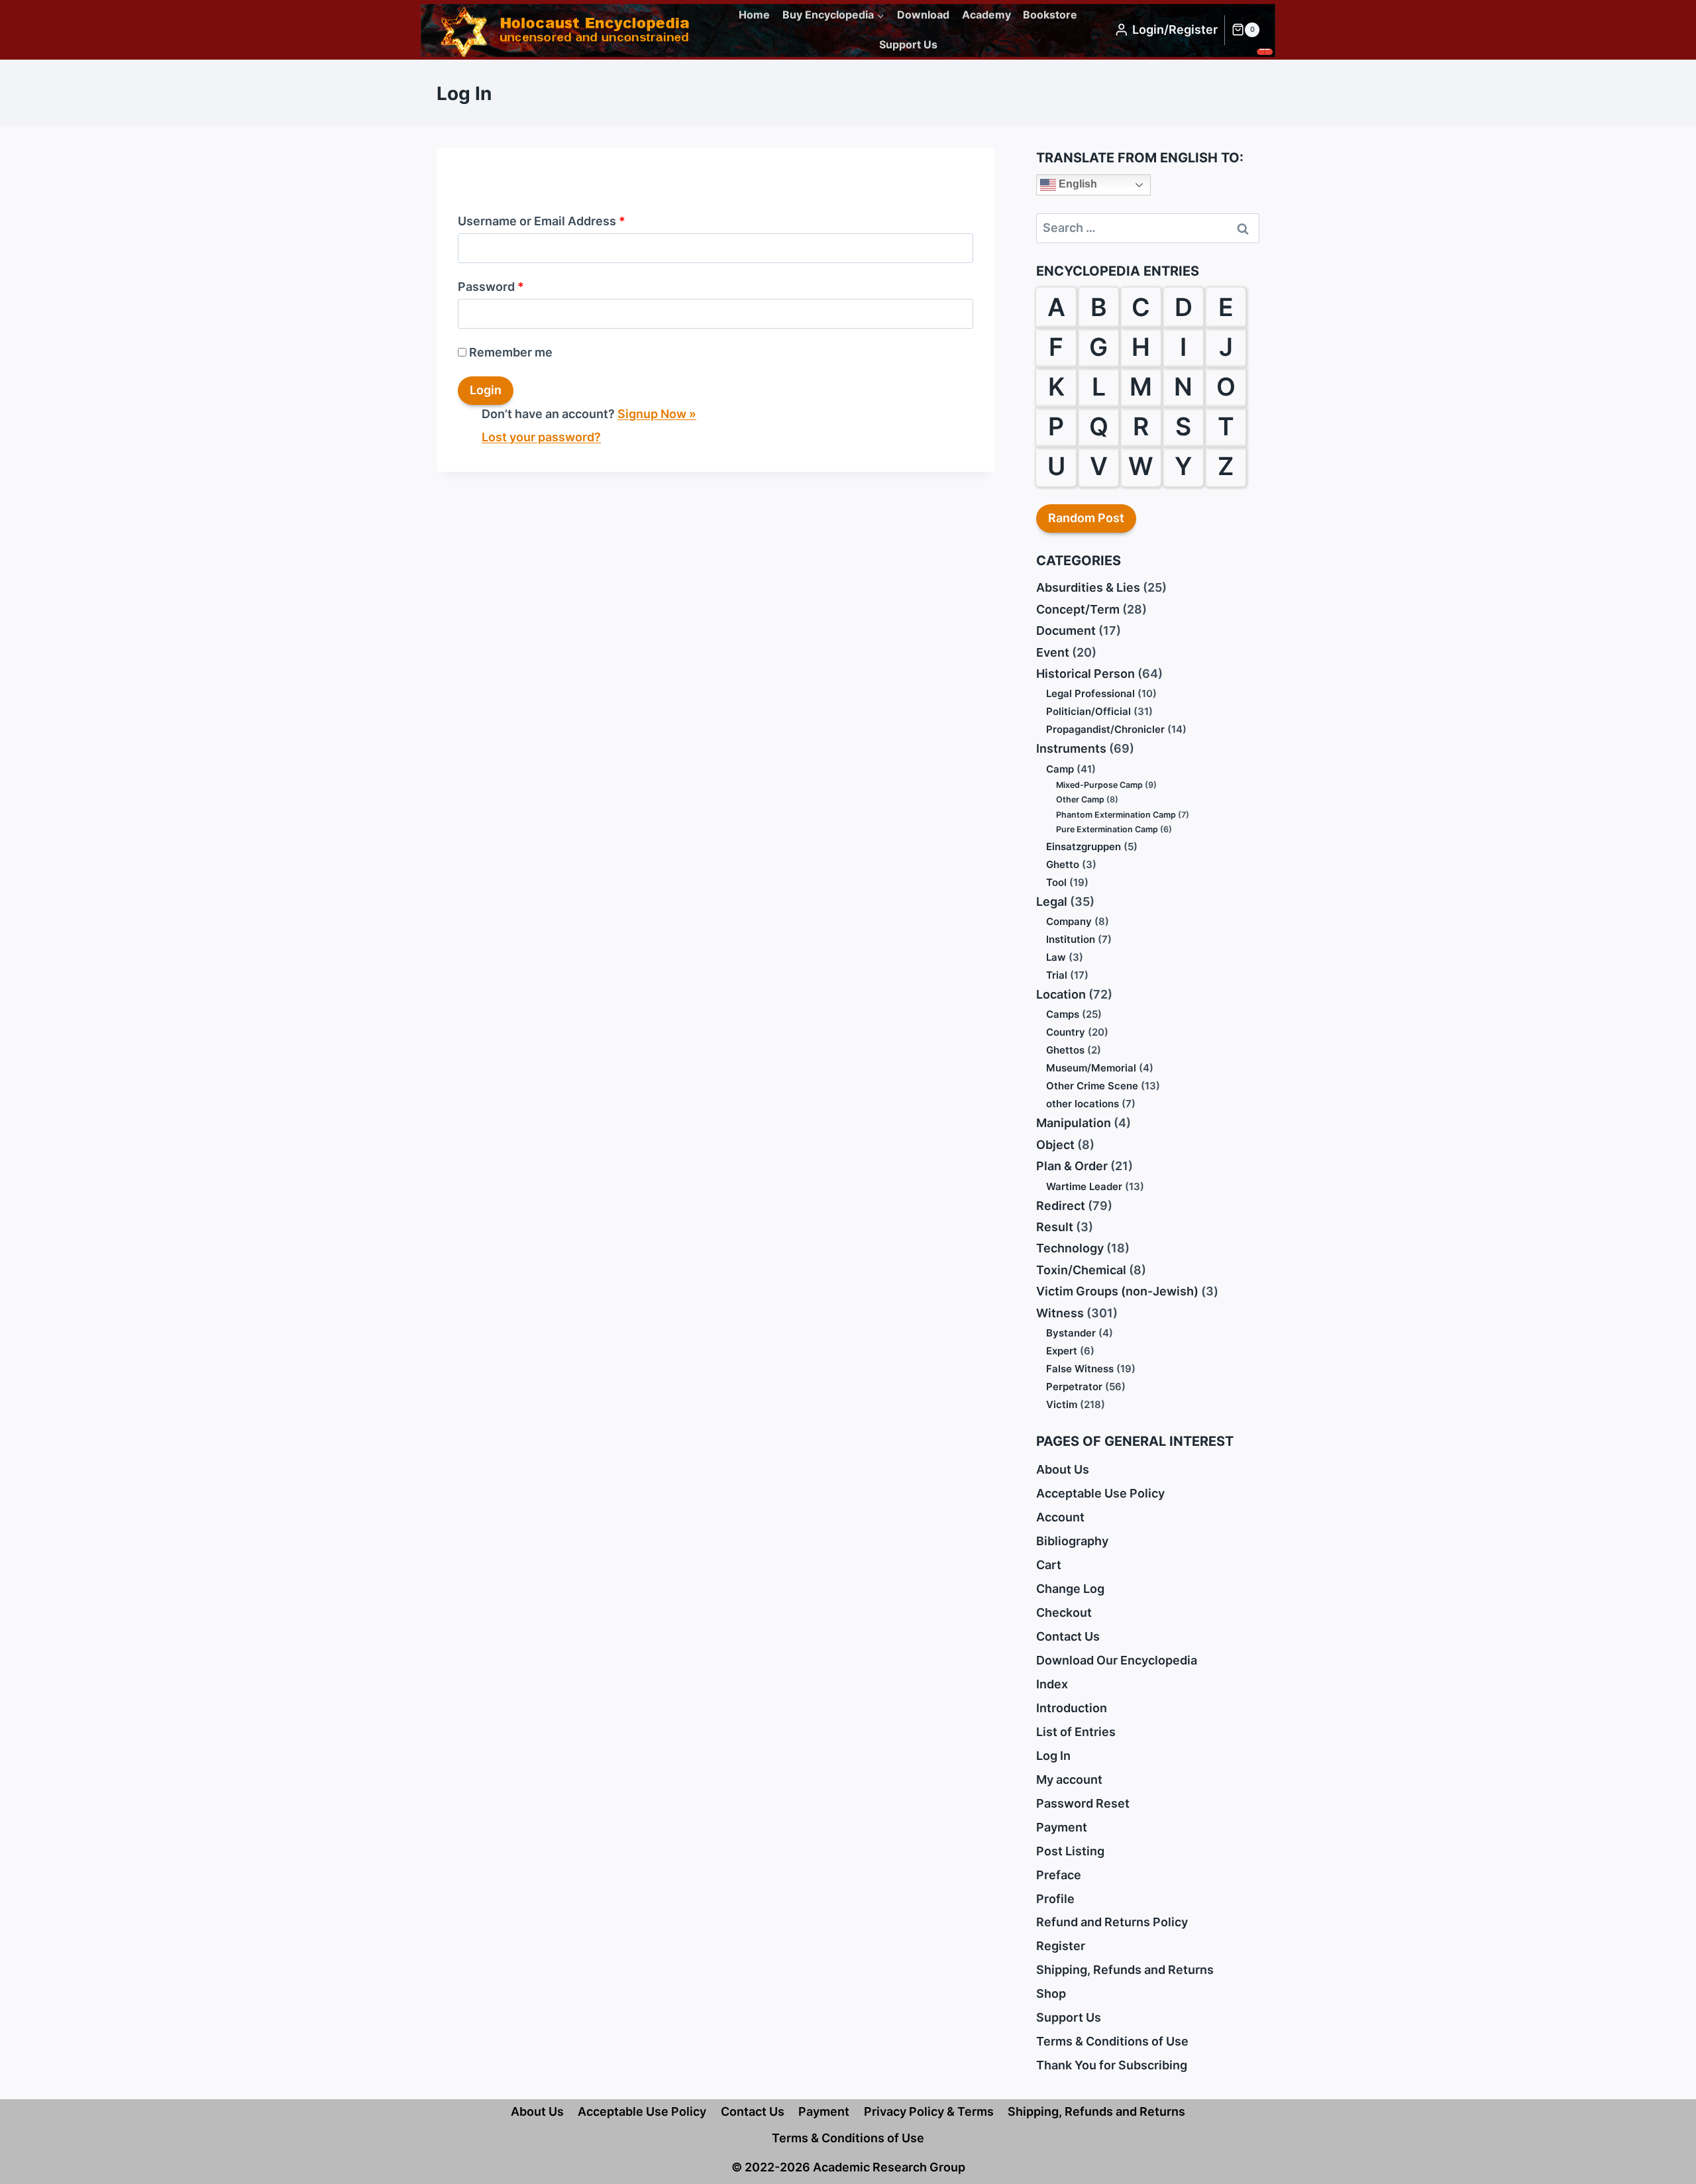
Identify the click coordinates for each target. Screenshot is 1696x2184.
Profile (1055, 1899)
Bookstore (1050, 15)
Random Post (1086, 518)
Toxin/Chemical (1081, 1270)
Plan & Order (1072, 1166)
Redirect (1061, 1206)
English (1077, 184)
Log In (1053, 1756)
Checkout (1064, 1612)
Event (1053, 652)
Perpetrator (1074, 1387)
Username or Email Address (542, 221)
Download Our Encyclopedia (1117, 1660)
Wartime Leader (1084, 1186)
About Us (1063, 1469)
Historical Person (1086, 674)
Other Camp (1080, 799)
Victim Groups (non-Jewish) (1117, 1291)
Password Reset (1083, 1803)
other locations (1083, 1104)
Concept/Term (1078, 609)
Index (1052, 1684)
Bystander (1071, 1333)
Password (491, 287)
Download (923, 15)
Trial (1057, 975)
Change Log (1070, 1589)
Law (1056, 957)
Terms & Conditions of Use (1112, 2041)
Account (1060, 1517)
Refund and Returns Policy (1112, 1922)
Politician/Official (1088, 711)
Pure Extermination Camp (1107, 829)
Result (1055, 1227)
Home (754, 15)
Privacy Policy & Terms (929, 2111)
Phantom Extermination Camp (1116, 815)
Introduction (1072, 1708)
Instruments (1071, 748)
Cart (1049, 1565)
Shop (1051, 1993)
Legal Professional (1090, 693)
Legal (1052, 901)
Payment (1062, 1827)
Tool (1056, 882)
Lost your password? (541, 437)
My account (1069, 1779)
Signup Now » (657, 414)
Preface (1059, 1875)
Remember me (511, 352)
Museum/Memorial (1091, 1068)
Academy (986, 15)
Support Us (908, 44)
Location (1061, 994)
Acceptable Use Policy (1100, 1493)
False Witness (1080, 1369)
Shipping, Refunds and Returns (1125, 1970)
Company (1069, 921)
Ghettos (1065, 1050)
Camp (1060, 769)
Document (1066, 630)
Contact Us (1068, 1636)
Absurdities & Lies (1088, 587)
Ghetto (1063, 864)
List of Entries (1076, 1732)
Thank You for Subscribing (1112, 2065)
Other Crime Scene (1092, 1086)
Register (1061, 1946)
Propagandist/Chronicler (1105, 729)
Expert (1062, 1351)
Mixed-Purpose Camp (1099, 785)
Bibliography (1072, 1541)
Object (1055, 1145)
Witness (1060, 1313)
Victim (1062, 1404)
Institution (1071, 939)
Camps (1063, 1014)
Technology (1070, 1248)
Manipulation (1074, 1123)
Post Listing (1070, 1851)
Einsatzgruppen (1084, 846)
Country (1066, 1032)
